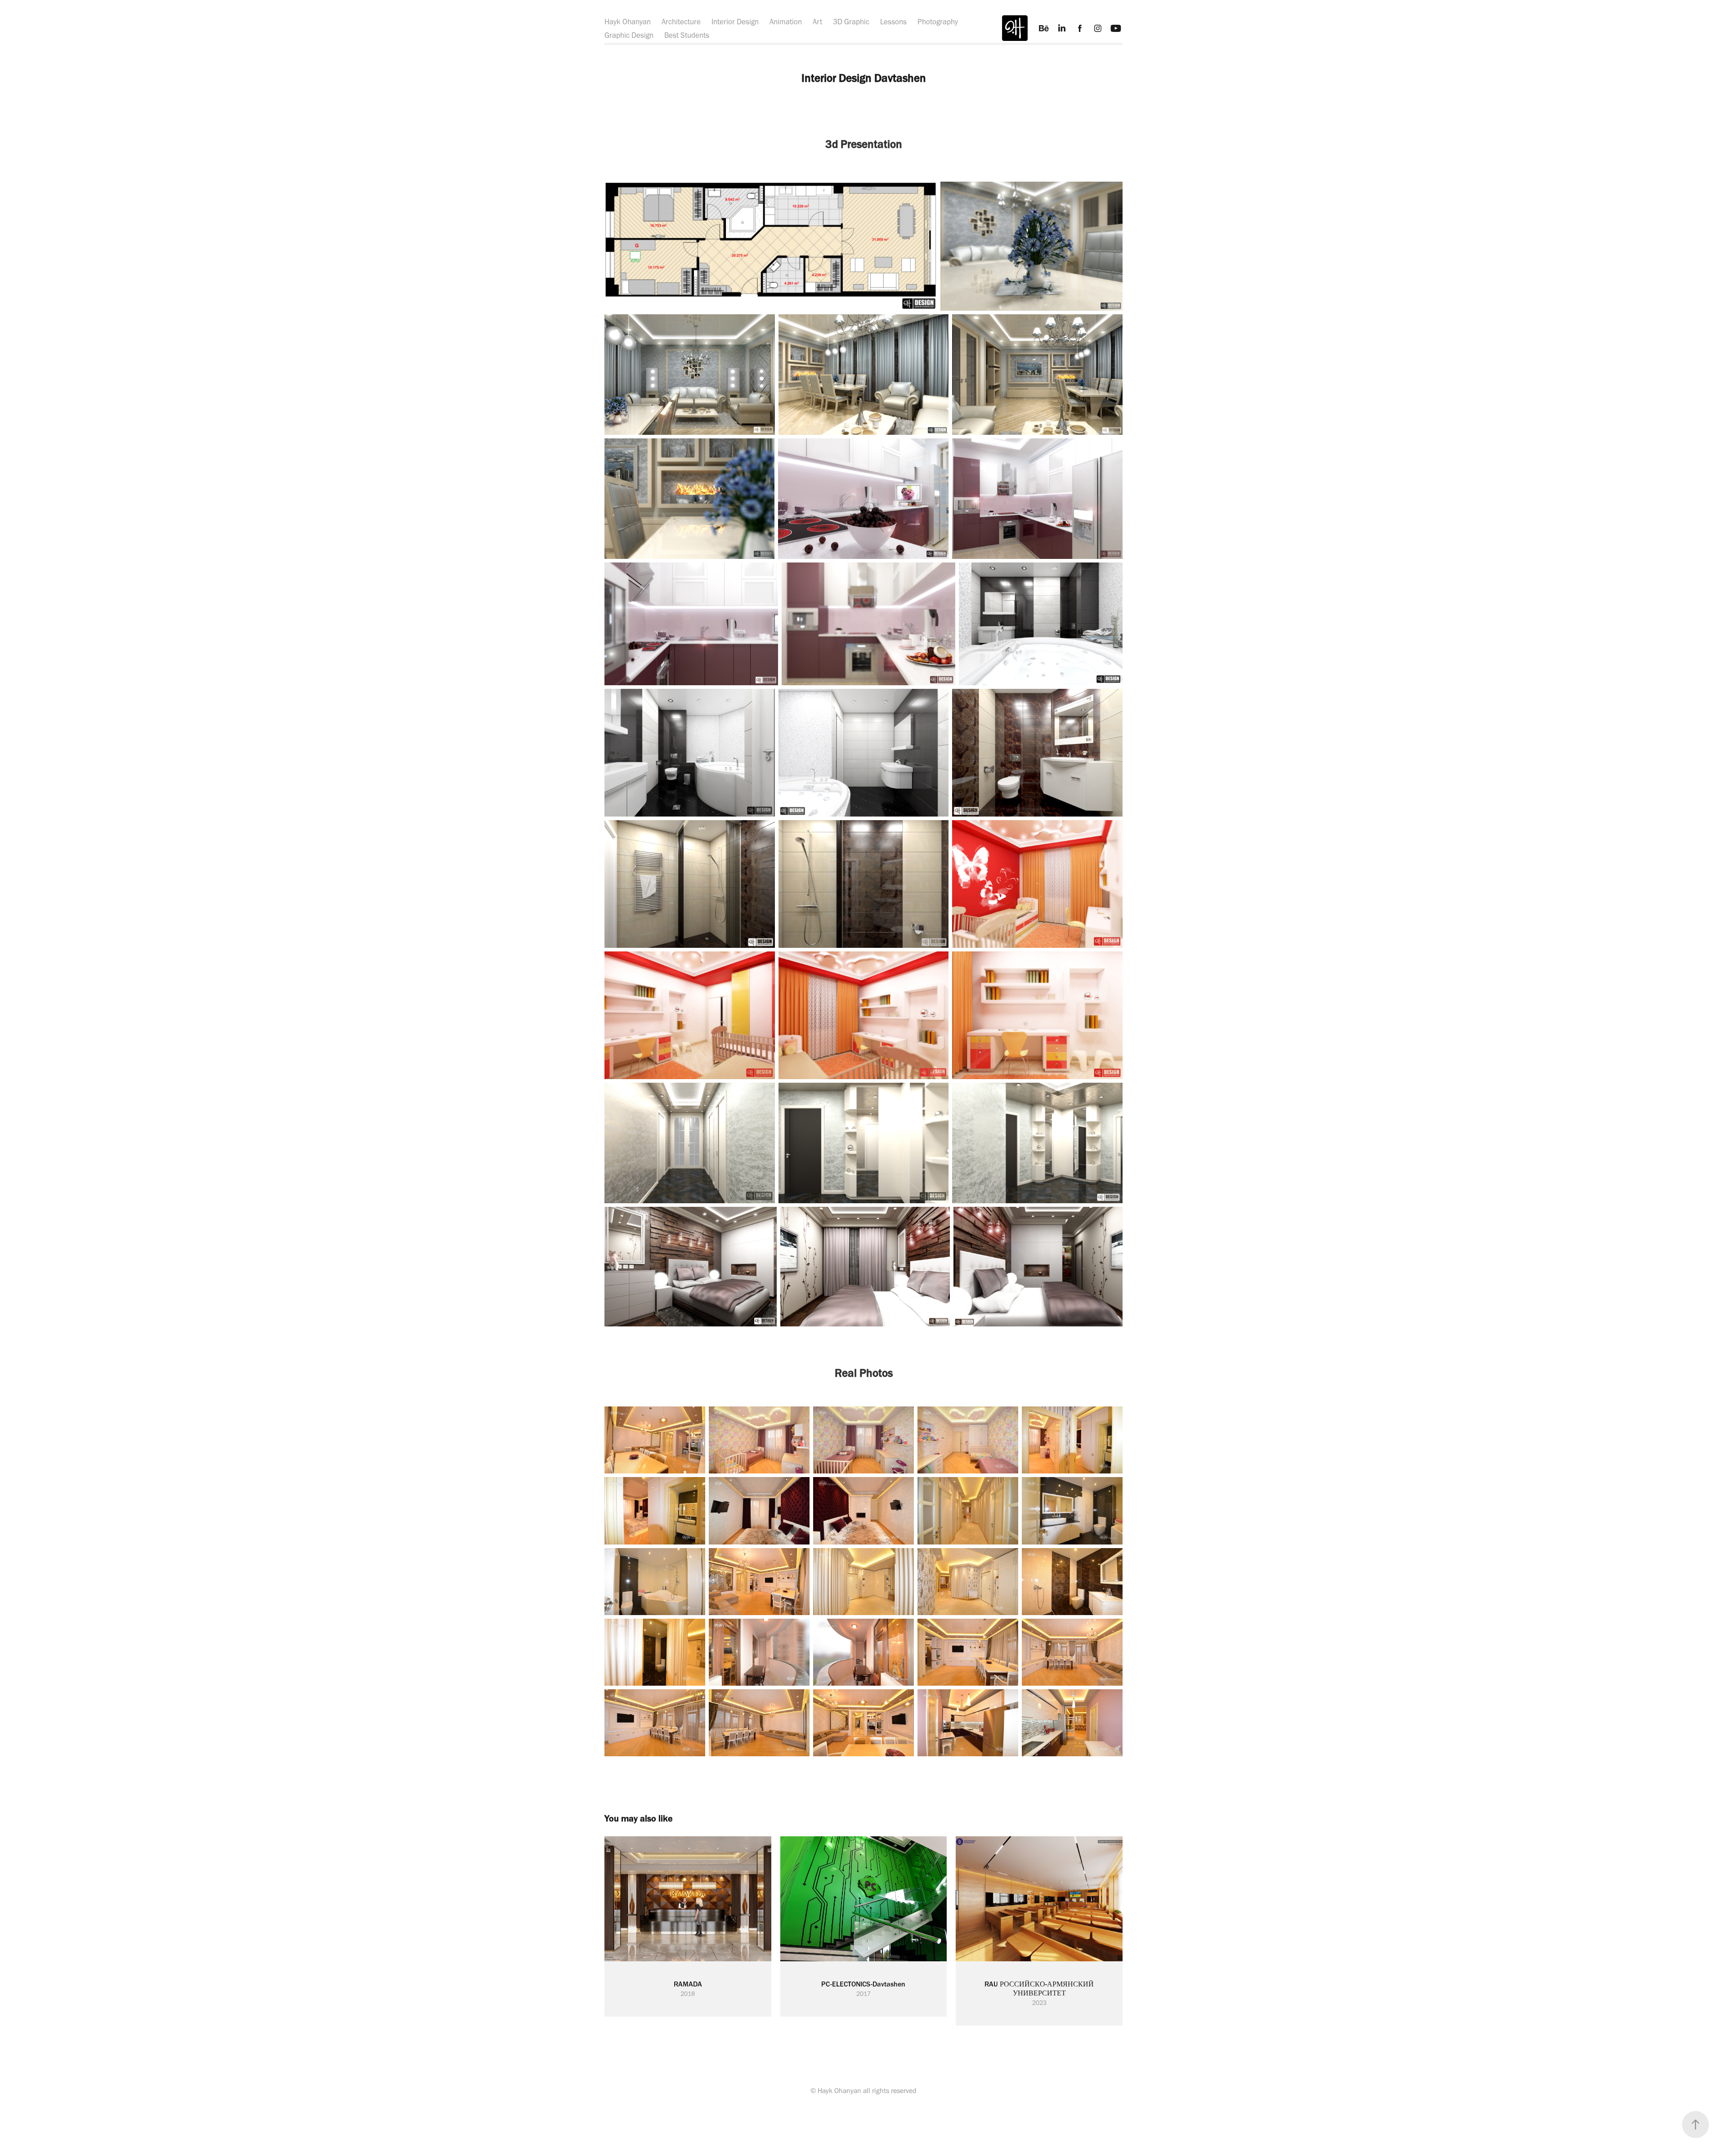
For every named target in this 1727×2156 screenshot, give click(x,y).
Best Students (687, 35)
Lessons (893, 22)
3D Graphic (851, 22)
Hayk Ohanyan (628, 22)
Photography (938, 22)
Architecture (681, 22)
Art (817, 22)
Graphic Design (629, 35)
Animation (786, 22)
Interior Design (735, 22)
